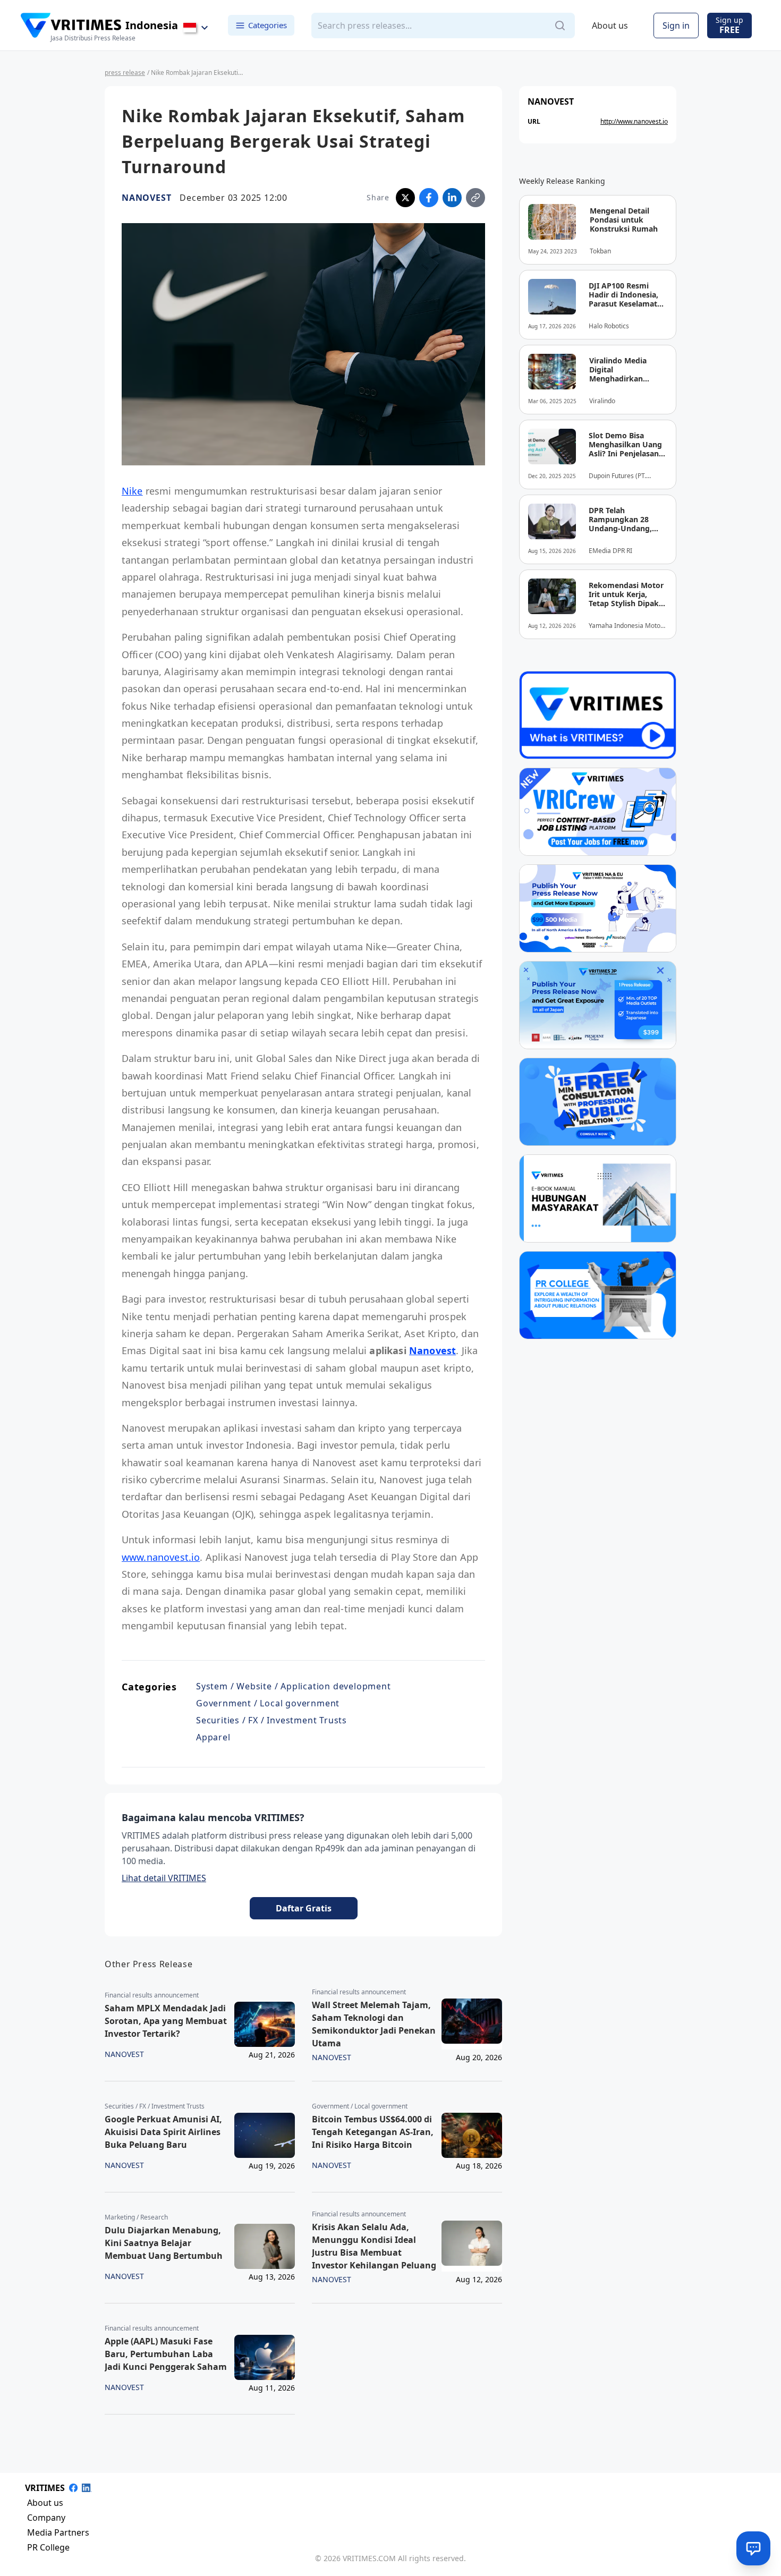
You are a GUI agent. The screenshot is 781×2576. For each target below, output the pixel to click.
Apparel (213, 1737)
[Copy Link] (476, 198)
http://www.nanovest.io (634, 121)
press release (125, 73)
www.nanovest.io (161, 1557)
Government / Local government (268, 1703)
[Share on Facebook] (429, 198)
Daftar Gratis (304, 1908)
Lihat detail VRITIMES (164, 1878)
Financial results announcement (152, 1995)
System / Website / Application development (294, 1686)
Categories (268, 25)
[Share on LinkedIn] (452, 198)
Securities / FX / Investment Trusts (271, 1720)
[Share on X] (405, 198)
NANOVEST (146, 198)
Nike (132, 491)
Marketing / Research (136, 2217)
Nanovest (432, 1350)
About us (610, 25)
